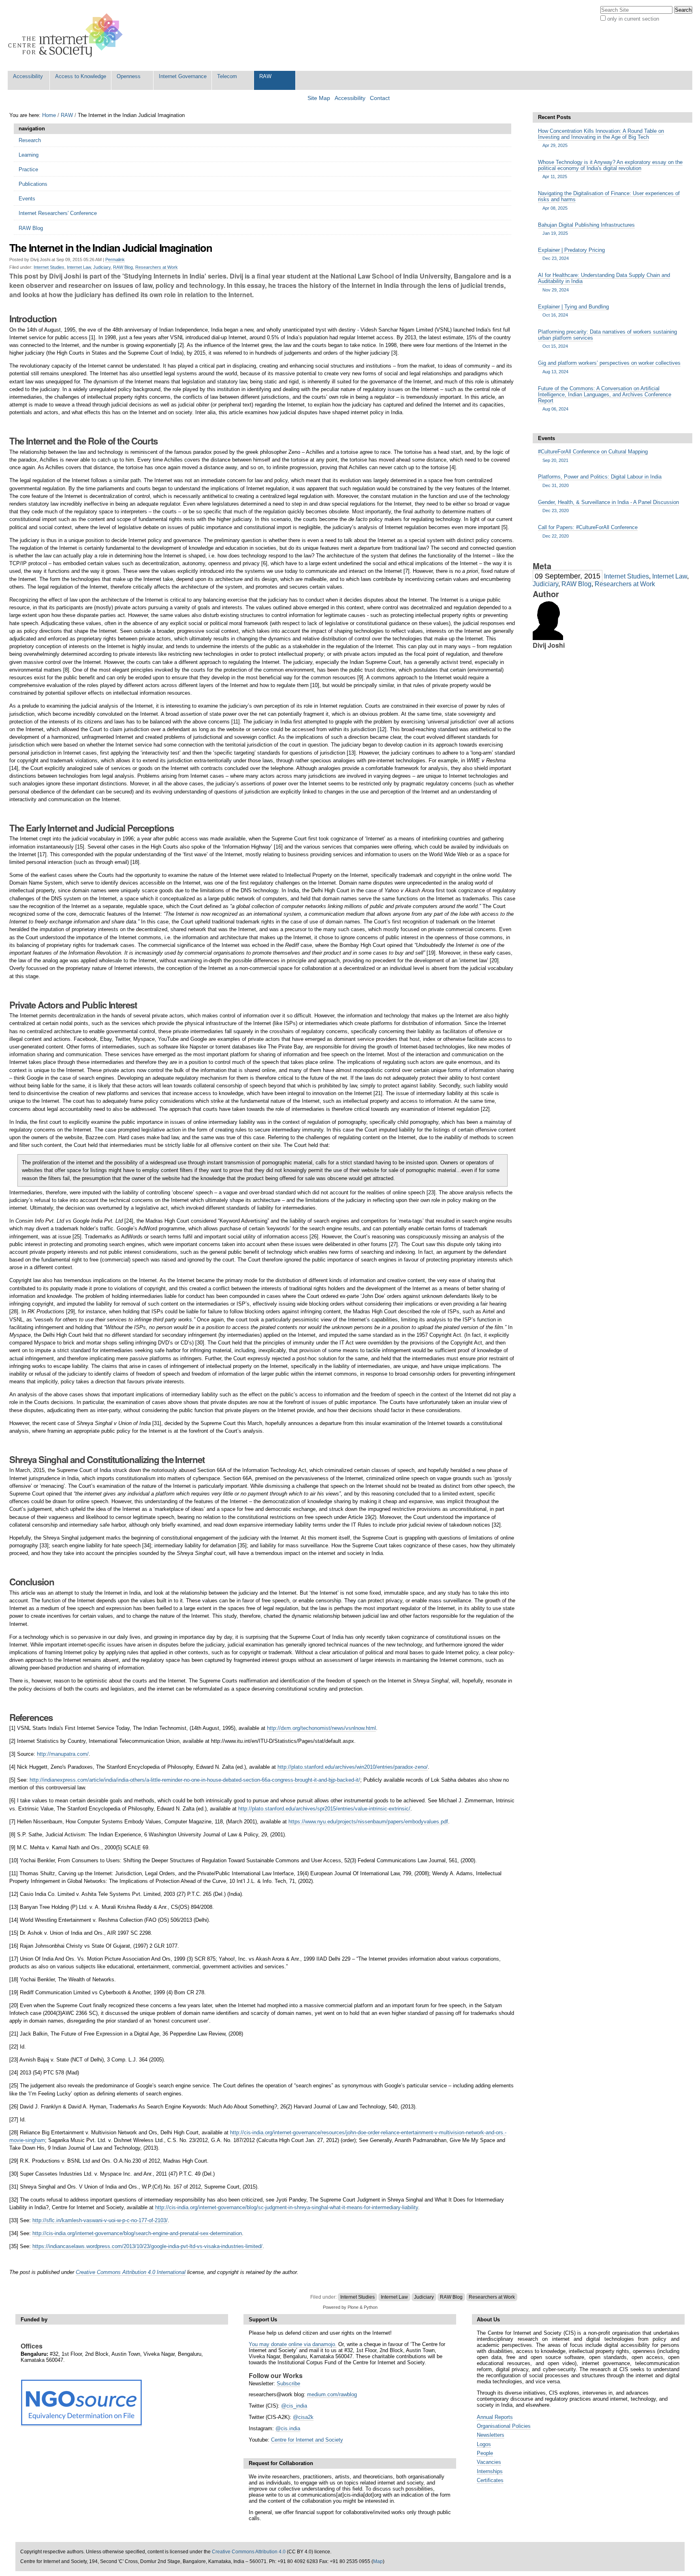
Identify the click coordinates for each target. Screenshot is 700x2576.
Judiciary (102, 267)
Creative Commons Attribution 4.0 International (131, 2272)
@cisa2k (303, 2417)
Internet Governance (183, 76)
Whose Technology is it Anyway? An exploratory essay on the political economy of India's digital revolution (610, 169)
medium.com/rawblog (332, 2394)
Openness (129, 76)
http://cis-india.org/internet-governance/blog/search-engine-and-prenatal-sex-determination (137, 2233)
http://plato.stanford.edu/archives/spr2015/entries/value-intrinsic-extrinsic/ (324, 1809)
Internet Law (79, 267)
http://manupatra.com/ (63, 1754)
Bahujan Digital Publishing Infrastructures (586, 229)
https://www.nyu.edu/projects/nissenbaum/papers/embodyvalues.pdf (368, 1822)
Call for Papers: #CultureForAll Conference (588, 531)
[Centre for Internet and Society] (67, 35)
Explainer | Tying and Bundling (573, 311)
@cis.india (288, 2428)
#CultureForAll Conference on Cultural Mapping (593, 455)
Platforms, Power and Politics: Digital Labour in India (600, 481)
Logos (484, 2444)
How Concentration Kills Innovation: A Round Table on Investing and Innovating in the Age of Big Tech (601, 138)
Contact (380, 98)
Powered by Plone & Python (350, 2307)
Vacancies (489, 2462)
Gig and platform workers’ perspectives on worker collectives (609, 367)
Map (378, 2561)
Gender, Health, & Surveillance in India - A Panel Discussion (608, 506)
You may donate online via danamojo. (293, 2344)
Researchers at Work (157, 267)
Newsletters (491, 2435)
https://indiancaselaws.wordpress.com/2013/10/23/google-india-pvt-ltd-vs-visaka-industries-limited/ (147, 2246)
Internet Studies (49, 267)
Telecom (227, 76)
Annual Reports (495, 2417)
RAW (265, 76)
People (485, 2453)
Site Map (319, 98)
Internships (490, 2471)
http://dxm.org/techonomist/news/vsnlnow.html (321, 1728)
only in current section (633, 19)
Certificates (490, 2480)
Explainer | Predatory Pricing (571, 254)
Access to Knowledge (81, 76)
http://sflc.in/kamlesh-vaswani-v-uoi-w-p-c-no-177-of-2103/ (100, 2220)
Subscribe (288, 2383)
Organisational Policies (504, 2426)
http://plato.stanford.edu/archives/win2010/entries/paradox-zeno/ (353, 1767)
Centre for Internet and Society (307, 2440)
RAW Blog (123, 267)
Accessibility (28, 76)
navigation (32, 129)
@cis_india (294, 2406)
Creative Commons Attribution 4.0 (249, 2552)
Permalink (115, 260)
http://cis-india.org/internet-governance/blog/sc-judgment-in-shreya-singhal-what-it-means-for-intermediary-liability (287, 2207)
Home (49, 115)
